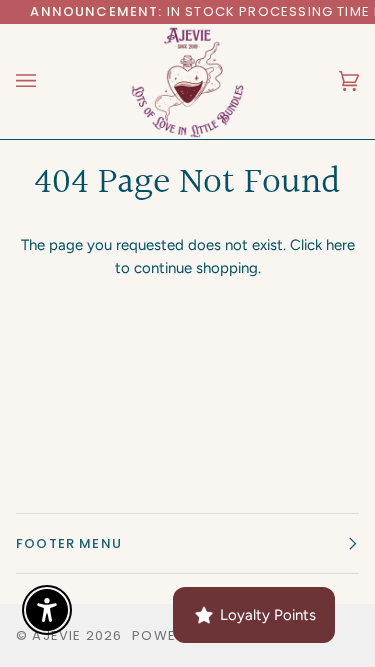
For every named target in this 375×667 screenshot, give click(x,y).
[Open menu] (46, 81)
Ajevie (56, 635)
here (340, 245)
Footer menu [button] (69, 543)
